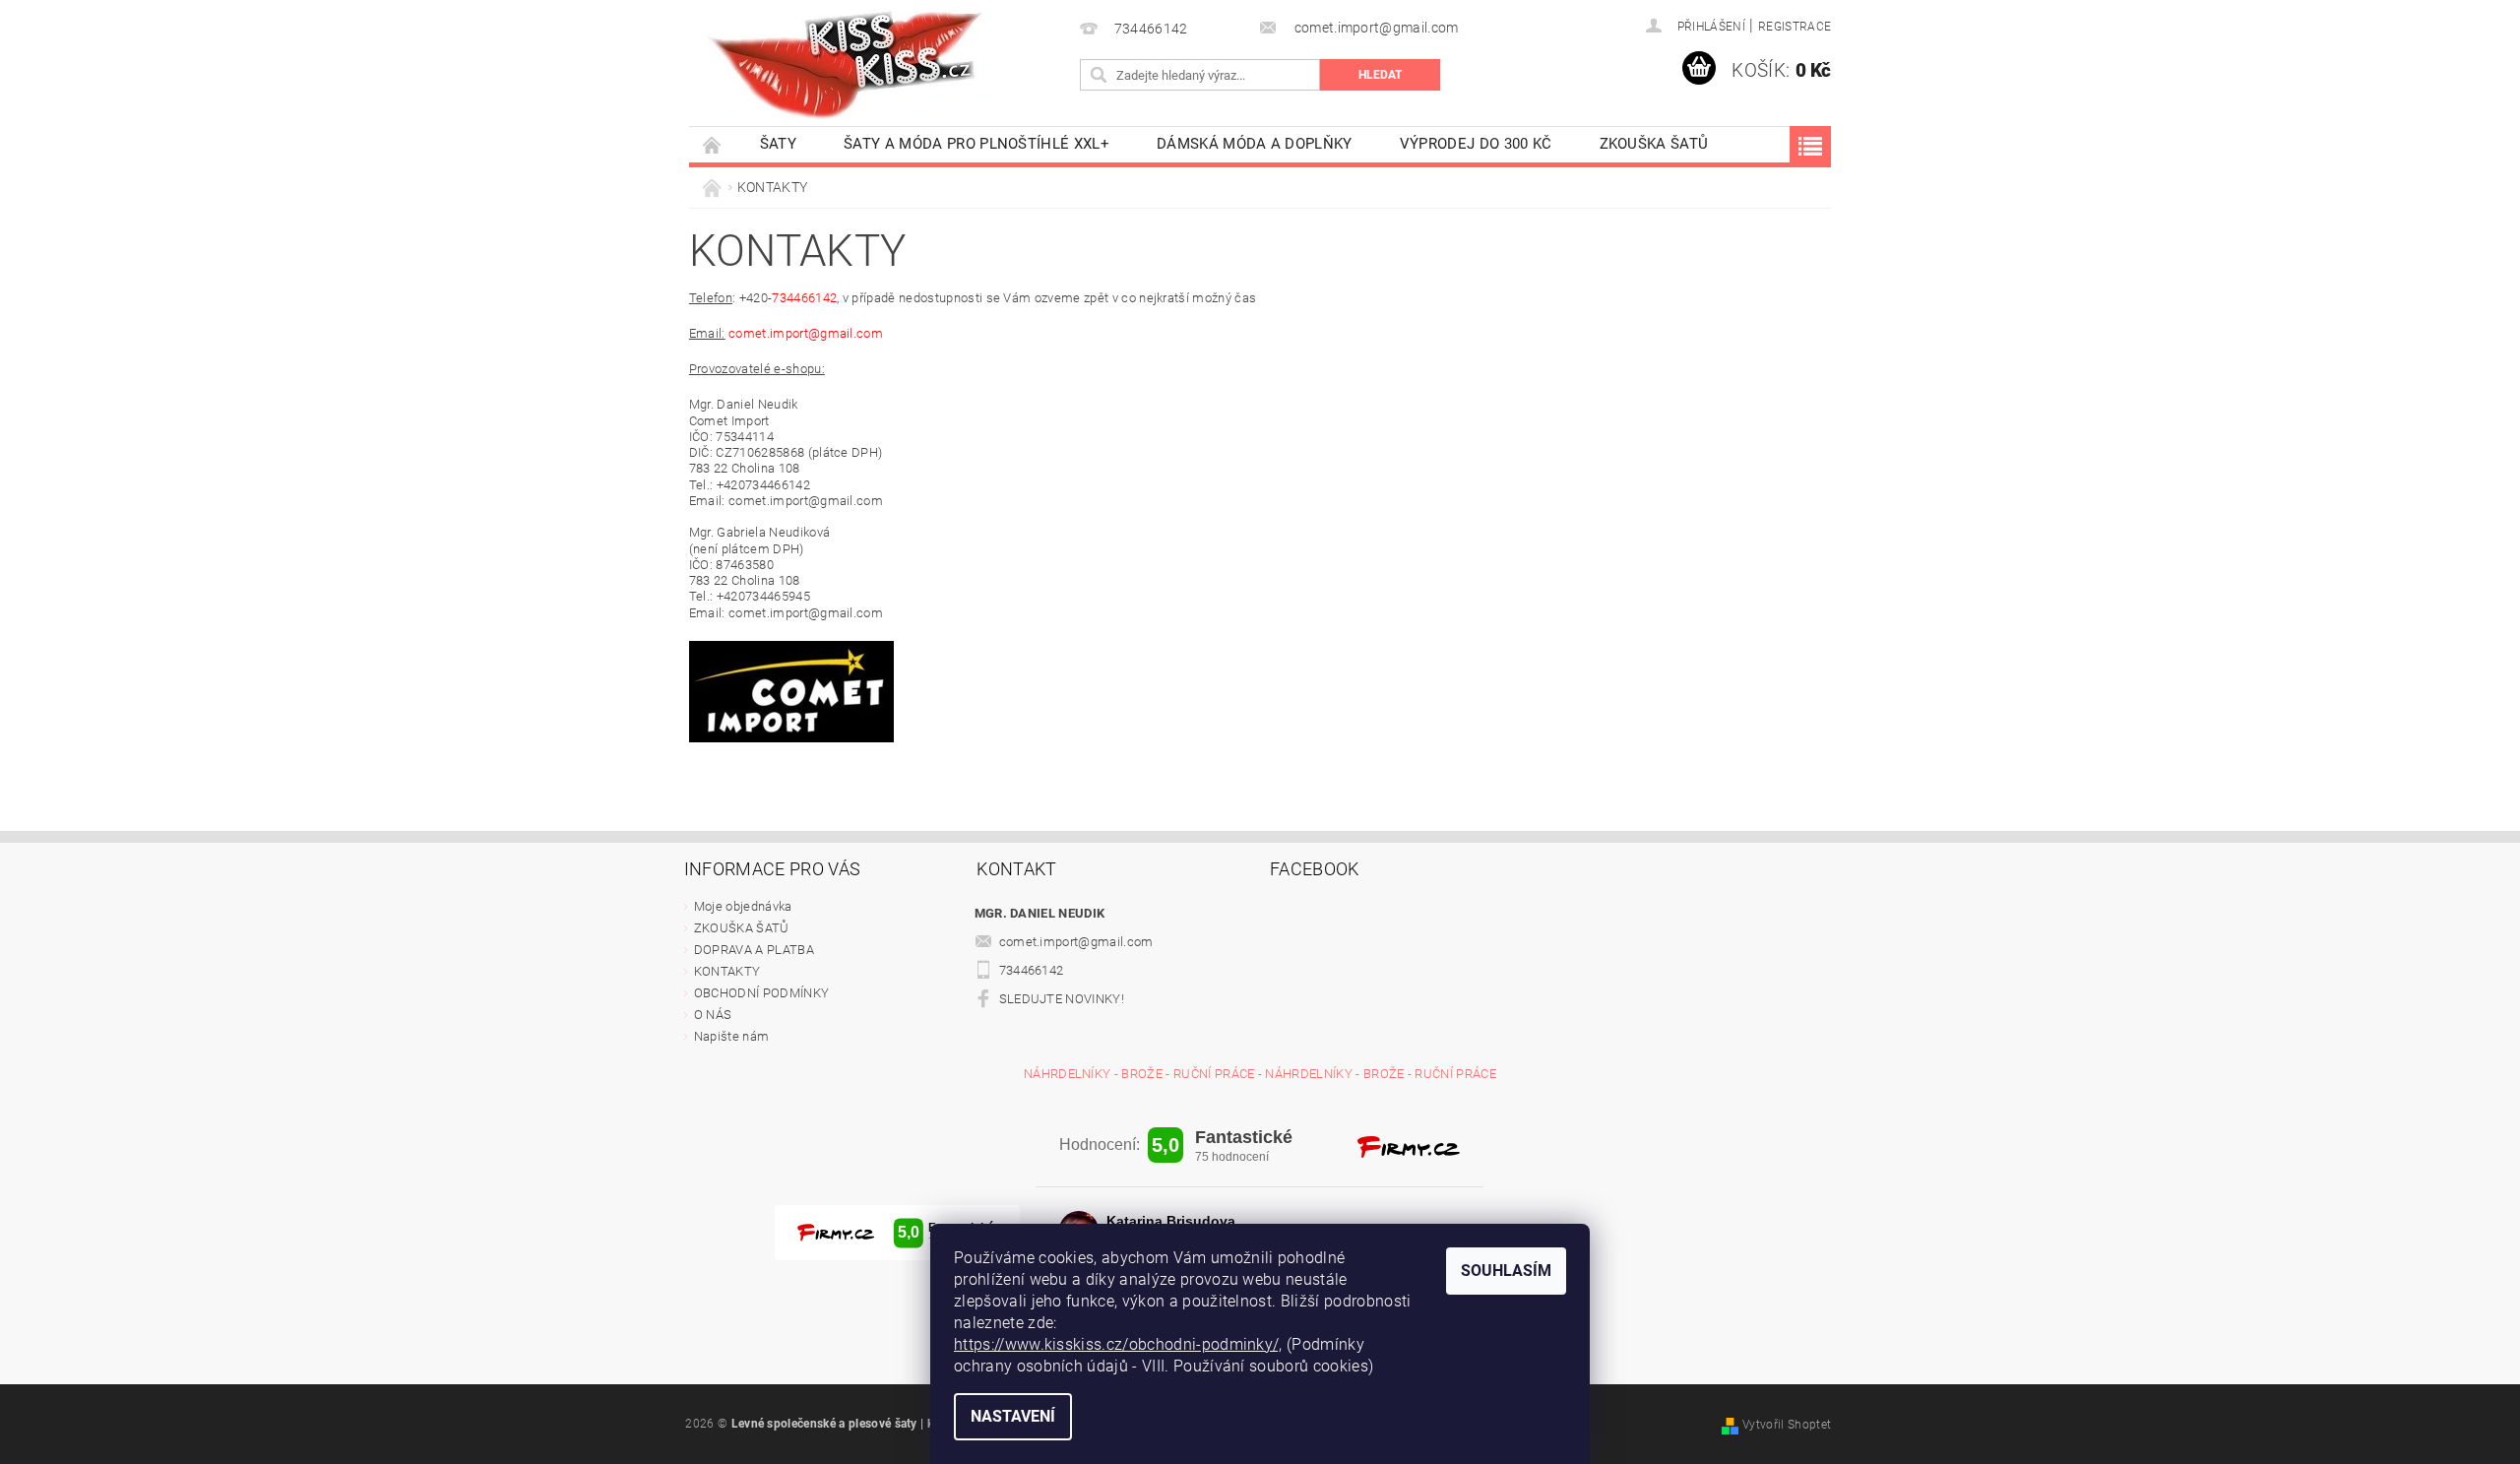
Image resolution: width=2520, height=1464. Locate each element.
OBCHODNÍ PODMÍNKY (761, 993)
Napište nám (732, 1036)
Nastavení (1013, 1416)
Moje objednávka (743, 906)
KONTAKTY (727, 971)
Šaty (778, 144)
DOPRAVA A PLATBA (754, 950)
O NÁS (713, 1015)
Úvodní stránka (713, 144)
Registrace (1795, 27)
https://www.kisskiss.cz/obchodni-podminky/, (1118, 1344)
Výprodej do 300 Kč (1476, 144)
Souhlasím (1506, 1271)
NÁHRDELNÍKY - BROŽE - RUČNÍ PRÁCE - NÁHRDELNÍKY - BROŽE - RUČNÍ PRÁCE (1260, 1074)
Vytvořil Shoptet (1787, 1425)
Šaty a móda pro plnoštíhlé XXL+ (976, 144)
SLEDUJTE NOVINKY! (1062, 999)
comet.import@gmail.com (1076, 942)
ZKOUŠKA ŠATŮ (1654, 144)
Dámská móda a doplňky (1255, 144)
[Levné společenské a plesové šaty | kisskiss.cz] (847, 64)
